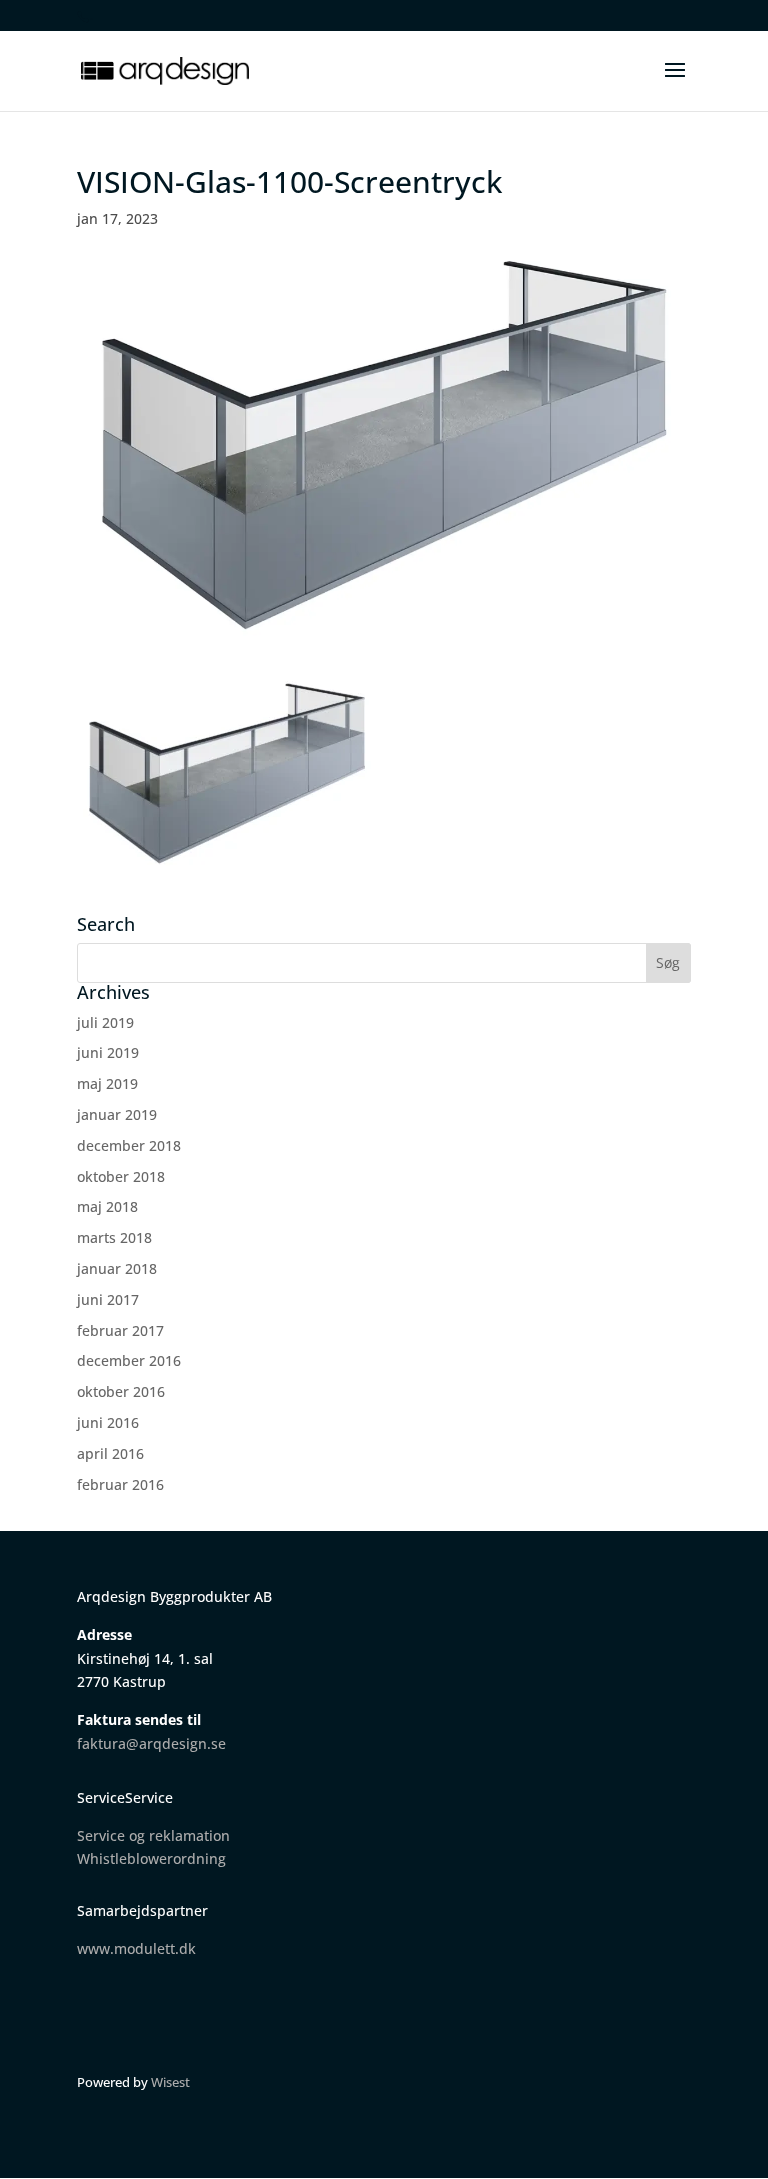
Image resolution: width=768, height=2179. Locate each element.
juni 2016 (108, 1422)
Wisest (170, 2082)
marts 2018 (114, 1237)
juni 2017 (108, 1299)
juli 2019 (105, 1022)
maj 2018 (107, 1206)
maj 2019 (107, 1083)
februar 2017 (120, 1330)
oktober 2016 (121, 1391)
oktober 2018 (121, 1176)
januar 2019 (117, 1114)
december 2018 (129, 1145)
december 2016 (129, 1360)
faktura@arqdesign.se (151, 1743)
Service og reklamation (153, 1835)
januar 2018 (117, 1268)
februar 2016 (120, 1484)
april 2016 (110, 1453)
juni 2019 (108, 1052)
